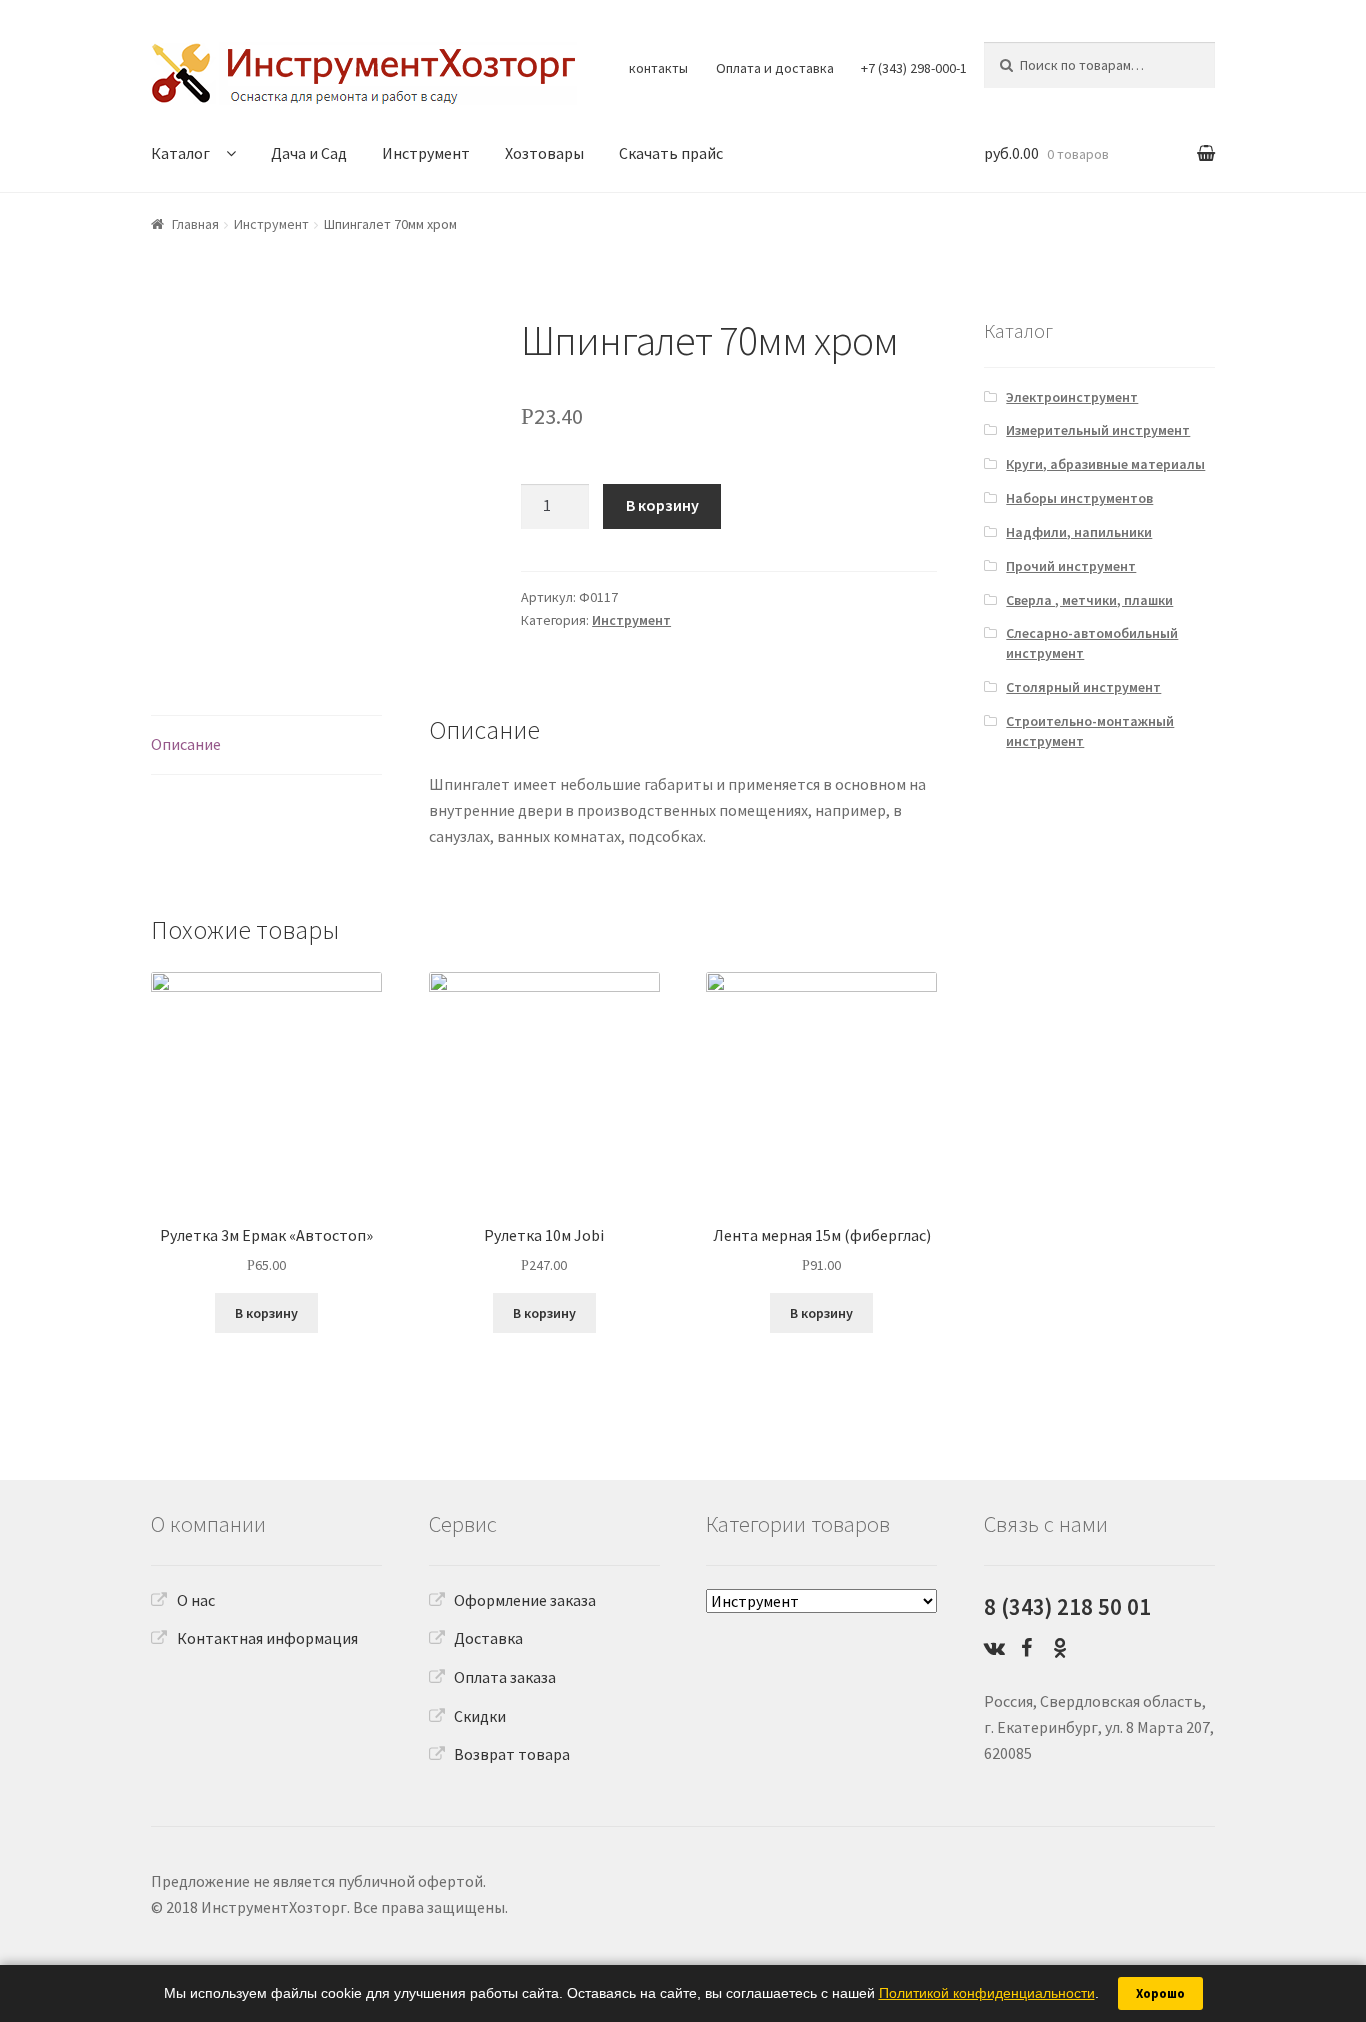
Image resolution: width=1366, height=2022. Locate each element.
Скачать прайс (671, 153)
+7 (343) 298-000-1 (914, 68)
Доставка (488, 1638)
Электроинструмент (1072, 397)
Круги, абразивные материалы (1105, 464)
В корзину (662, 505)
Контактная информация (267, 1638)
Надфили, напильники (1079, 532)
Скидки (480, 1716)
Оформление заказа (525, 1600)
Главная (195, 224)
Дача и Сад (309, 153)
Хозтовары (544, 153)
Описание (186, 744)
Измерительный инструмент (1098, 430)
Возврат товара (512, 1754)
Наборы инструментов (1079, 498)
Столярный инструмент (1083, 687)
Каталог (180, 153)
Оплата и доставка (775, 68)
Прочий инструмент (1071, 566)
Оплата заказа (505, 1677)
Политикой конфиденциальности (987, 1993)
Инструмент (426, 153)
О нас (196, 1600)
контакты (658, 68)
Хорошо (1160, 1993)
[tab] (266, 745)
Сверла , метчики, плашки (1089, 600)
